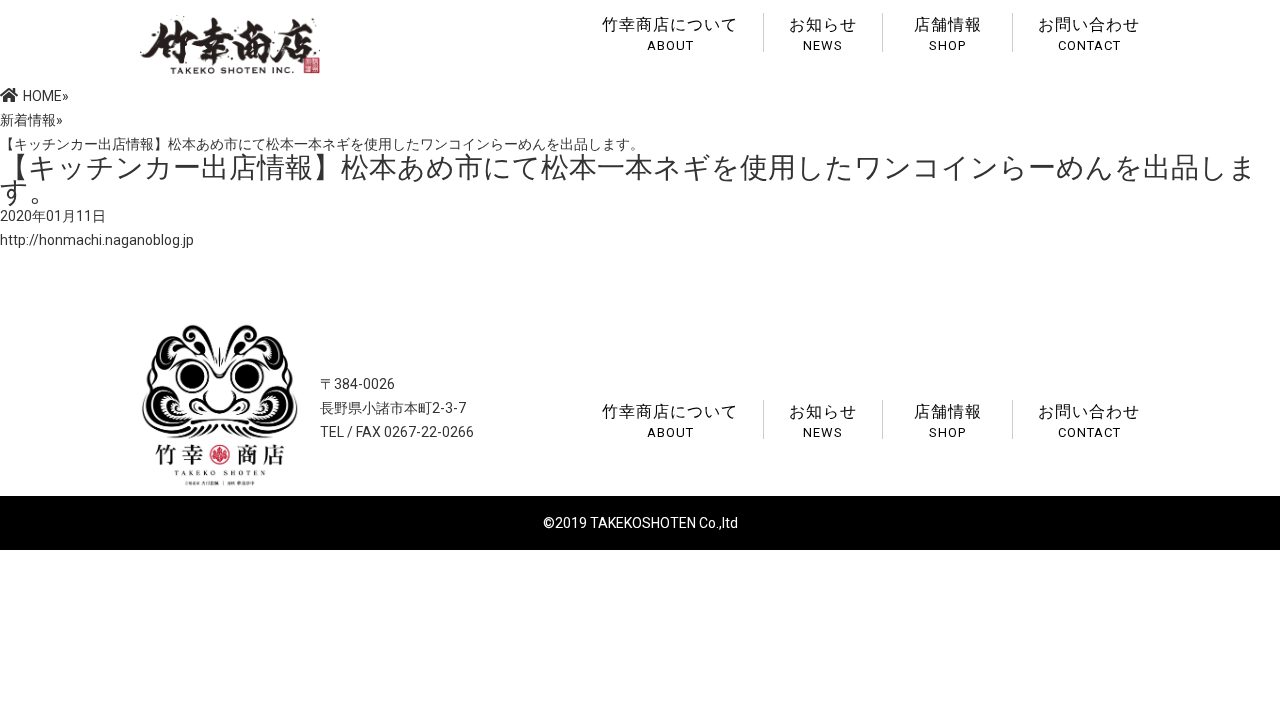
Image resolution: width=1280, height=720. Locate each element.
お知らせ (823, 33)
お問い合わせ (1089, 33)
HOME (42, 96)
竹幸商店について (670, 33)
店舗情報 (948, 33)
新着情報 (28, 120)
